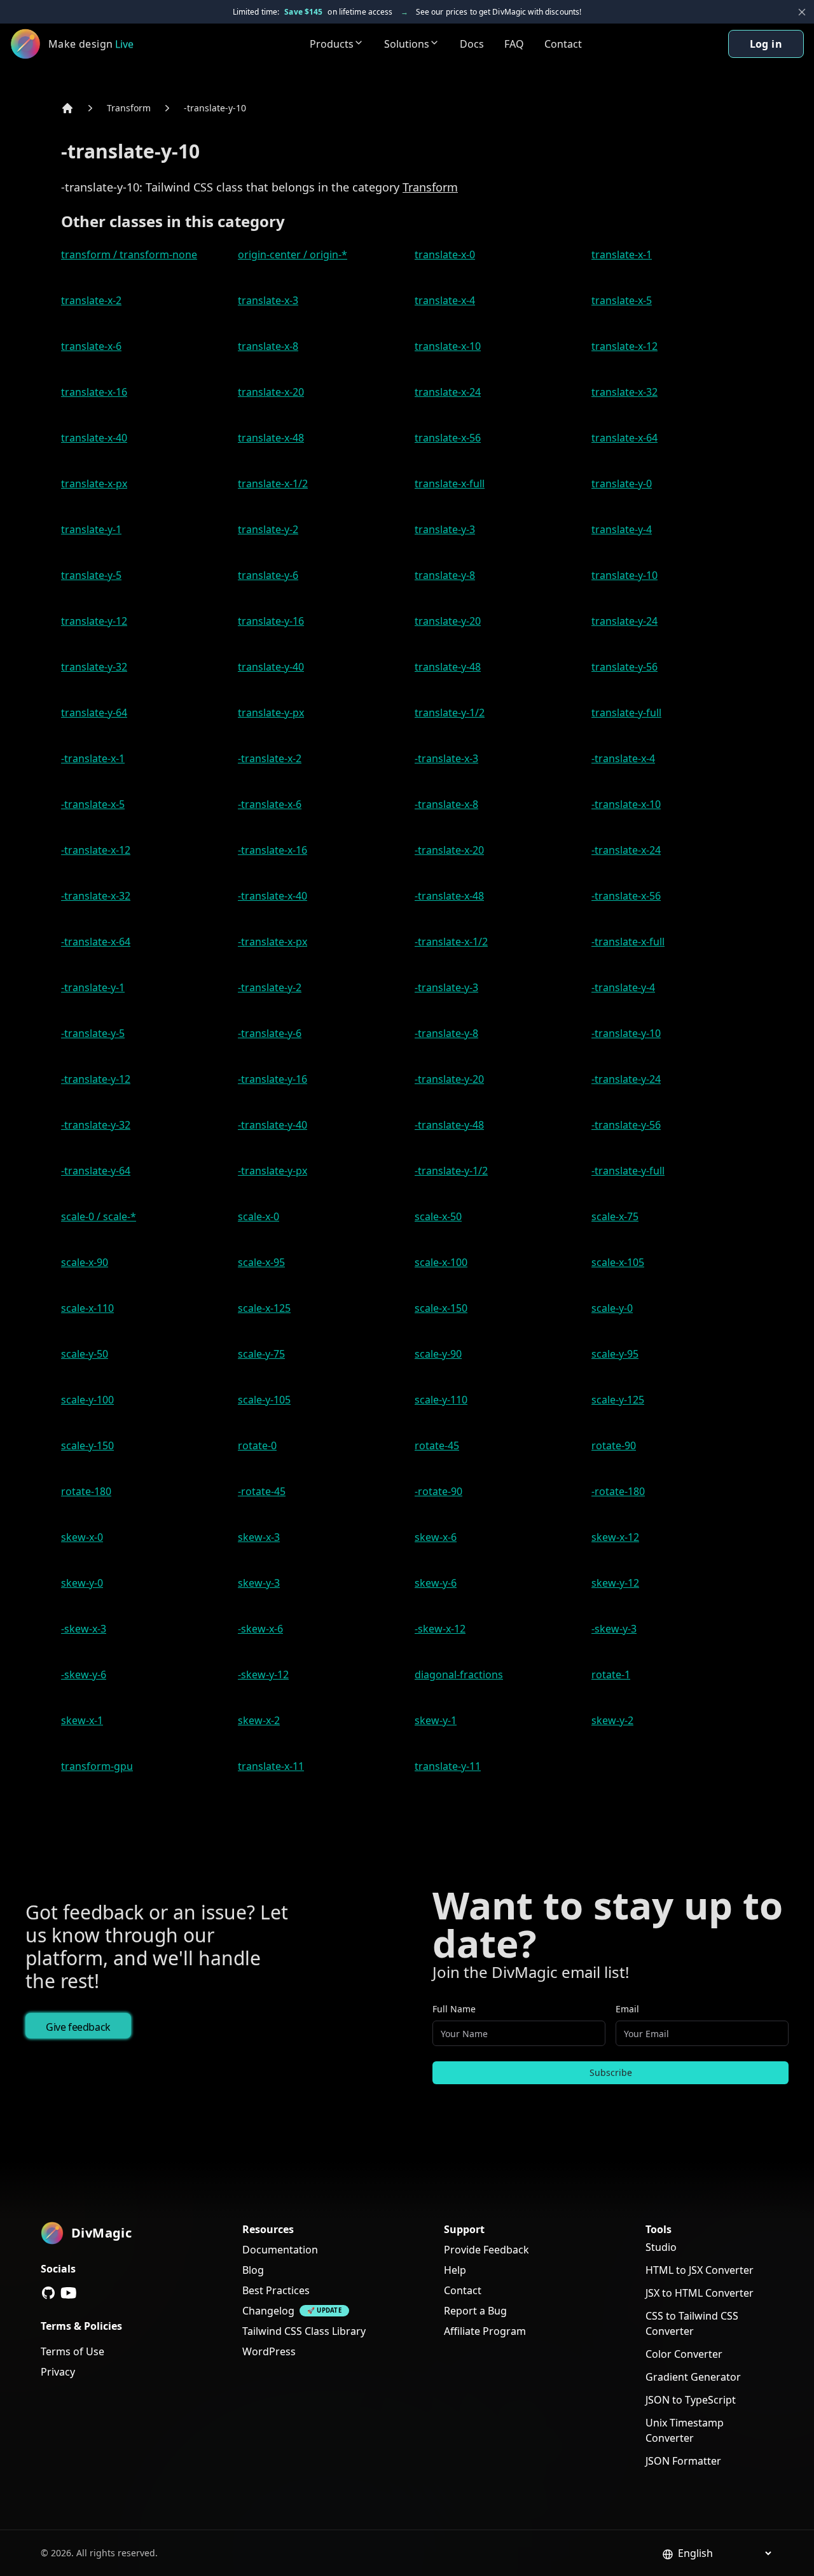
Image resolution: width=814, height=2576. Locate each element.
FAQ (514, 44)
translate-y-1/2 (450, 713)
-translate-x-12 (96, 850)
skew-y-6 (436, 1583)
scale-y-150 (87, 1445)
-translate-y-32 (96, 1125)
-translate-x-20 (449, 850)
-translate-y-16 (272, 1079)
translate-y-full (626, 713)
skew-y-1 (436, 1720)
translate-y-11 (448, 1766)
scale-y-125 (618, 1400)
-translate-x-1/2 (451, 942)
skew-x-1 (82, 1720)
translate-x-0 (445, 254)
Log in (766, 44)
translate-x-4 (445, 300)
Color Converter (684, 2354)
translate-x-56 (448, 438)
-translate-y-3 (446, 987)
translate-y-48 (448, 667)
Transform (129, 108)
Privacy (58, 2372)
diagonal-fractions (459, 1674)
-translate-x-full (628, 942)
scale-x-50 (438, 1216)
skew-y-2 (612, 1720)
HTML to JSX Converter (700, 2270)
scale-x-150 (441, 1308)
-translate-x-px (272, 942)
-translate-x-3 (446, 758)
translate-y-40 (271, 667)
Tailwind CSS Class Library (304, 2331)
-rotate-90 (438, 1491)
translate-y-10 (624, 575)
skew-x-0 (82, 1537)
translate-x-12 (624, 346)
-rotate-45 (262, 1491)
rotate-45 (437, 1445)
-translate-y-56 (626, 1125)
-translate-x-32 (96, 896)
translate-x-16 (94, 392)
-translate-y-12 (96, 1079)
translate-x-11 (271, 1766)
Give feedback (78, 2027)
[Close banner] (802, 12)
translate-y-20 (448, 621)
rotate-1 (611, 1674)
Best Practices (276, 2290)
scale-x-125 (264, 1308)
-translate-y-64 (96, 1171)
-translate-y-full (628, 1171)
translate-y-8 (445, 575)
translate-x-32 (624, 392)
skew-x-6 (436, 1537)
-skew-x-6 (260, 1629)
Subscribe (611, 2072)
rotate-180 (86, 1491)
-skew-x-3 (84, 1629)
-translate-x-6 (270, 804)
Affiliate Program (485, 2331)
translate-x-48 (271, 438)
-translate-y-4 (623, 987)
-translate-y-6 (270, 1033)
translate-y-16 (271, 621)
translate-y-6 (268, 575)
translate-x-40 (94, 438)
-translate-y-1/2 (451, 1171)
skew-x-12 (615, 1537)
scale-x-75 (615, 1216)
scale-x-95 (261, 1262)
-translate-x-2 (270, 758)
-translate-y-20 (449, 1079)
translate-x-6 (91, 346)
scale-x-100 (441, 1262)
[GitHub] (48, 2293)
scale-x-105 (618, 1262)
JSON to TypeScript (691, 2400)
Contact (563, 44)
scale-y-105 (264, 1400)
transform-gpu (97, 1766)
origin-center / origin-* (293, 254)
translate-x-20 (271, 392)
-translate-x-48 (449, 896)
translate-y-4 (622, 529)
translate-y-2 (268, 529)
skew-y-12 (615, 1583)
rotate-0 (257, 1445)
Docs (472, 44)
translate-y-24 (624, 621)
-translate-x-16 (272, 850)
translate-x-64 (624, 438)
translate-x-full (450, 484)
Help (455, 2270)
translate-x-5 (622, 300)
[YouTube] (69, 2293)
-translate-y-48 (449, 1125)
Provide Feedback (486, 2250)
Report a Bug (475, 2311)
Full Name (454, 2009)
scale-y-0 (612, 1308)
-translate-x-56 (626, 896)
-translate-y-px (272, 1171)
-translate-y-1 (93, 987)
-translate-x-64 (96, 942)
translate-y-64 (94, 713)
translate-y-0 (622, 484)
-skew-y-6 (84, 1674)
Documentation (280, 2250)
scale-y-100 (87, 1400)
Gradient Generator (693, 2377)
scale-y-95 (615, 1354)
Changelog (268, 2311)
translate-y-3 (445, 529)
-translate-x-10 (626, 804)
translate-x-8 (268, 346)
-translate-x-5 (93, 804)
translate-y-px (271, 713)
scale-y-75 (261, 1354)
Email (627, 2009)
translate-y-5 (91, 575)
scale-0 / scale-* (99, 1216)
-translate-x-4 (623, 758)
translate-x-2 (91, 300)
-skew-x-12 (440, 1629)
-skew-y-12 (263, 1674)
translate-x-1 (622, 254)
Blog (253, 2270)
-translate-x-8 (446, 804)
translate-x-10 (448, 346)
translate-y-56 (624, 667)
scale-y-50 (85, 1354)
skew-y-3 (259, 1583)
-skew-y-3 (614, 1629)
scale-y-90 (438, 1354)
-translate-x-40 (272, 896)
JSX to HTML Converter (700, 2293)
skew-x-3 (259, 1537)
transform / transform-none (129, 254)
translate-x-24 (448, 392)
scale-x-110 (87, 1308)
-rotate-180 (618, 1491)
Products (332, 44)
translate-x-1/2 (273, 484)
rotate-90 (614, 1445)
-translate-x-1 (93, 758)
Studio (661, 2247)
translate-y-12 (94, 621)
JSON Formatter (683, 2461)
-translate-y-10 (215, 108)
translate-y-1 (91, 529)
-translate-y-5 (93, 1033)
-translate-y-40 (272, 1125)
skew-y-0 (82, 1583)
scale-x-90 (85, 1262)
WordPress (269, 2351)
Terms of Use (72, 2351)
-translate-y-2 (270, 987)
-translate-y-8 (446, 1033)
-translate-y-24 (626, 1079)
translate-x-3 (268, 300)
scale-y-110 (441, 1400)
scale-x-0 (259, 1216)
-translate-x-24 (626, 850)
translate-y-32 (94, 667)
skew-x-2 (259, 1720)
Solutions (407, 44)
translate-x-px (94, 484)
